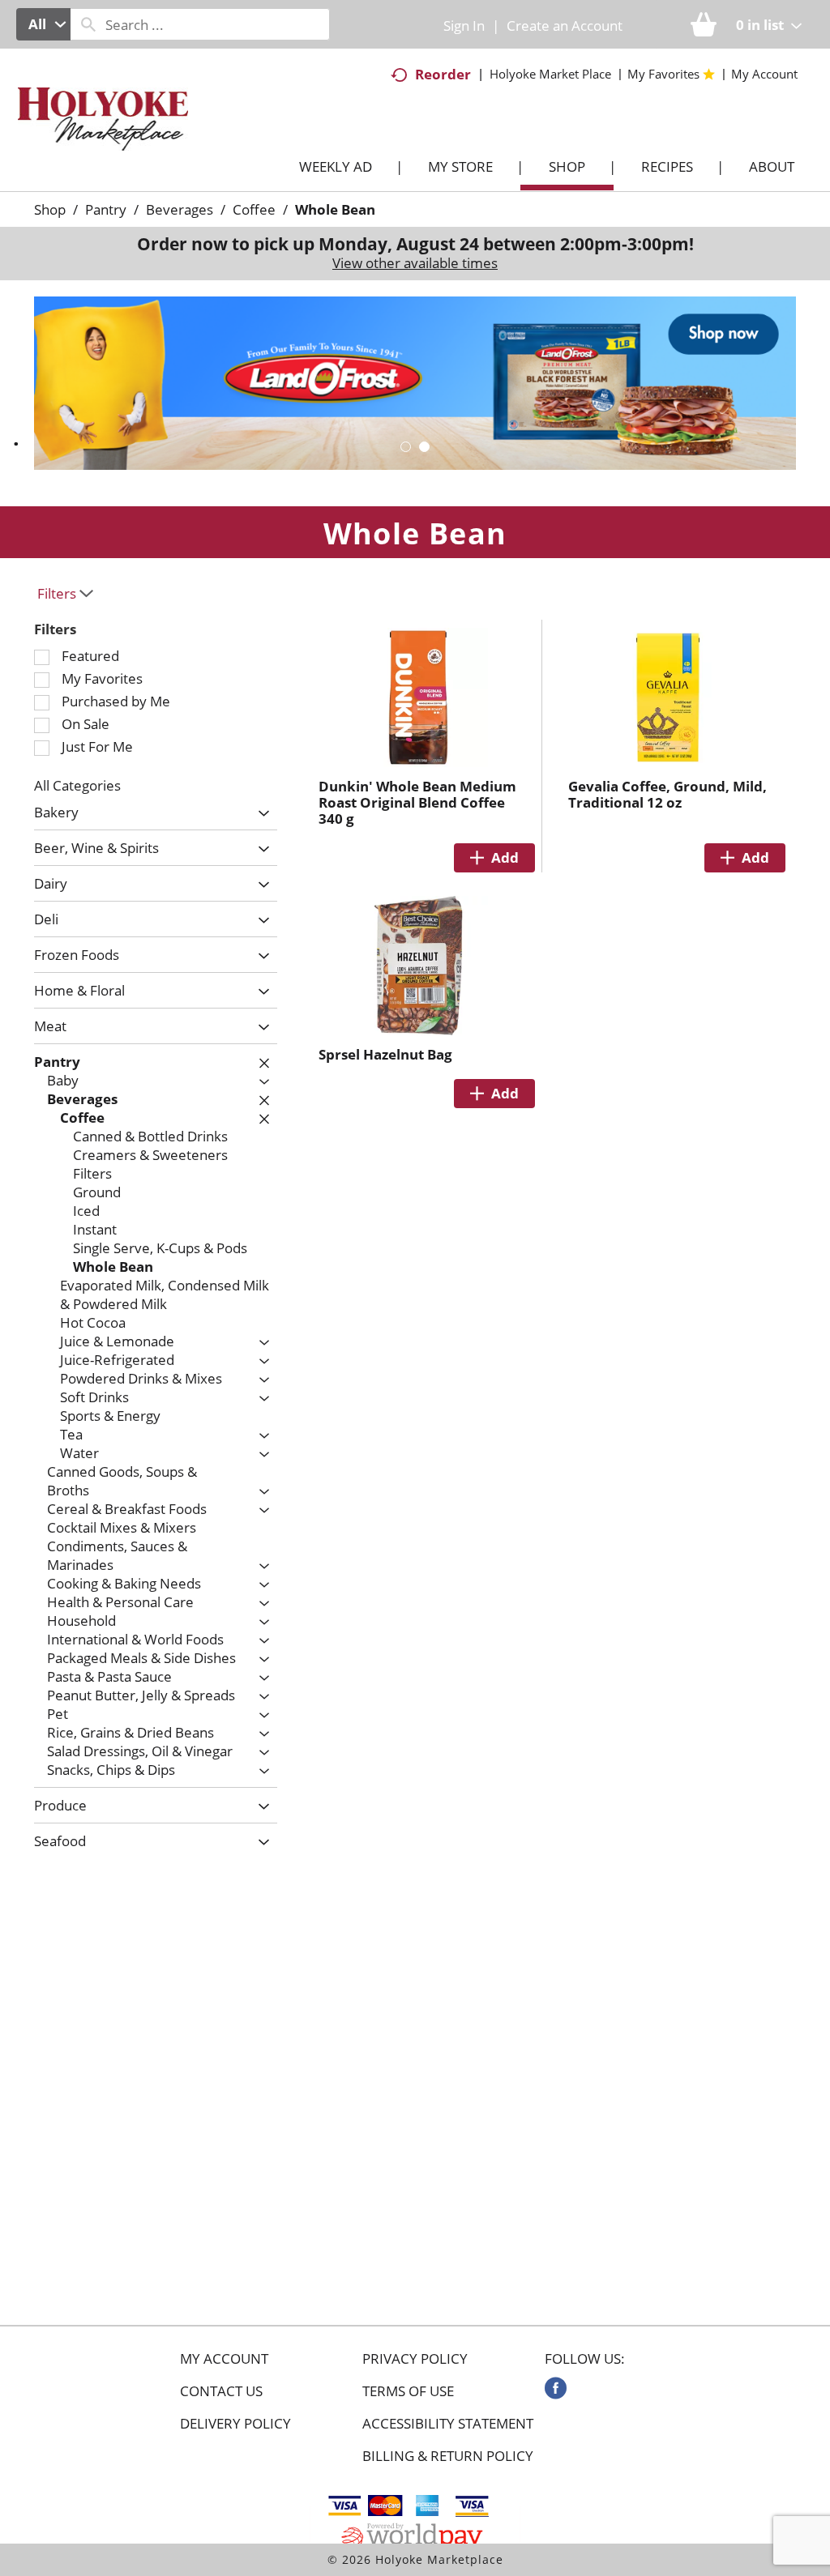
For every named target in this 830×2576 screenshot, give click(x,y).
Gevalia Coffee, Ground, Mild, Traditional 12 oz (667, 794)
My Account (224, 2359)
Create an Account (565, 26)
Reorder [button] (443, 74)
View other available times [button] (415, 263)
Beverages (180, 209)
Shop (50, 209)
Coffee (254, 209)
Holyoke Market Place (550, 74)
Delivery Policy (235, 2424)
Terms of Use (408, 2391)
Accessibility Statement (448, 2424)
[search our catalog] (88, 24)
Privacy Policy (415, 2359)
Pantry (106, 209)
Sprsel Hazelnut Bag (385, 1054)
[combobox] (43, 24)
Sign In (464, 26)
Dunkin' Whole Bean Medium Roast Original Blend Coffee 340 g (417, 802)
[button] (406, 447)
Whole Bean (335, 209)
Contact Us (221, 2391)
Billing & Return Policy (448, 2456)
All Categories (77, 785)
